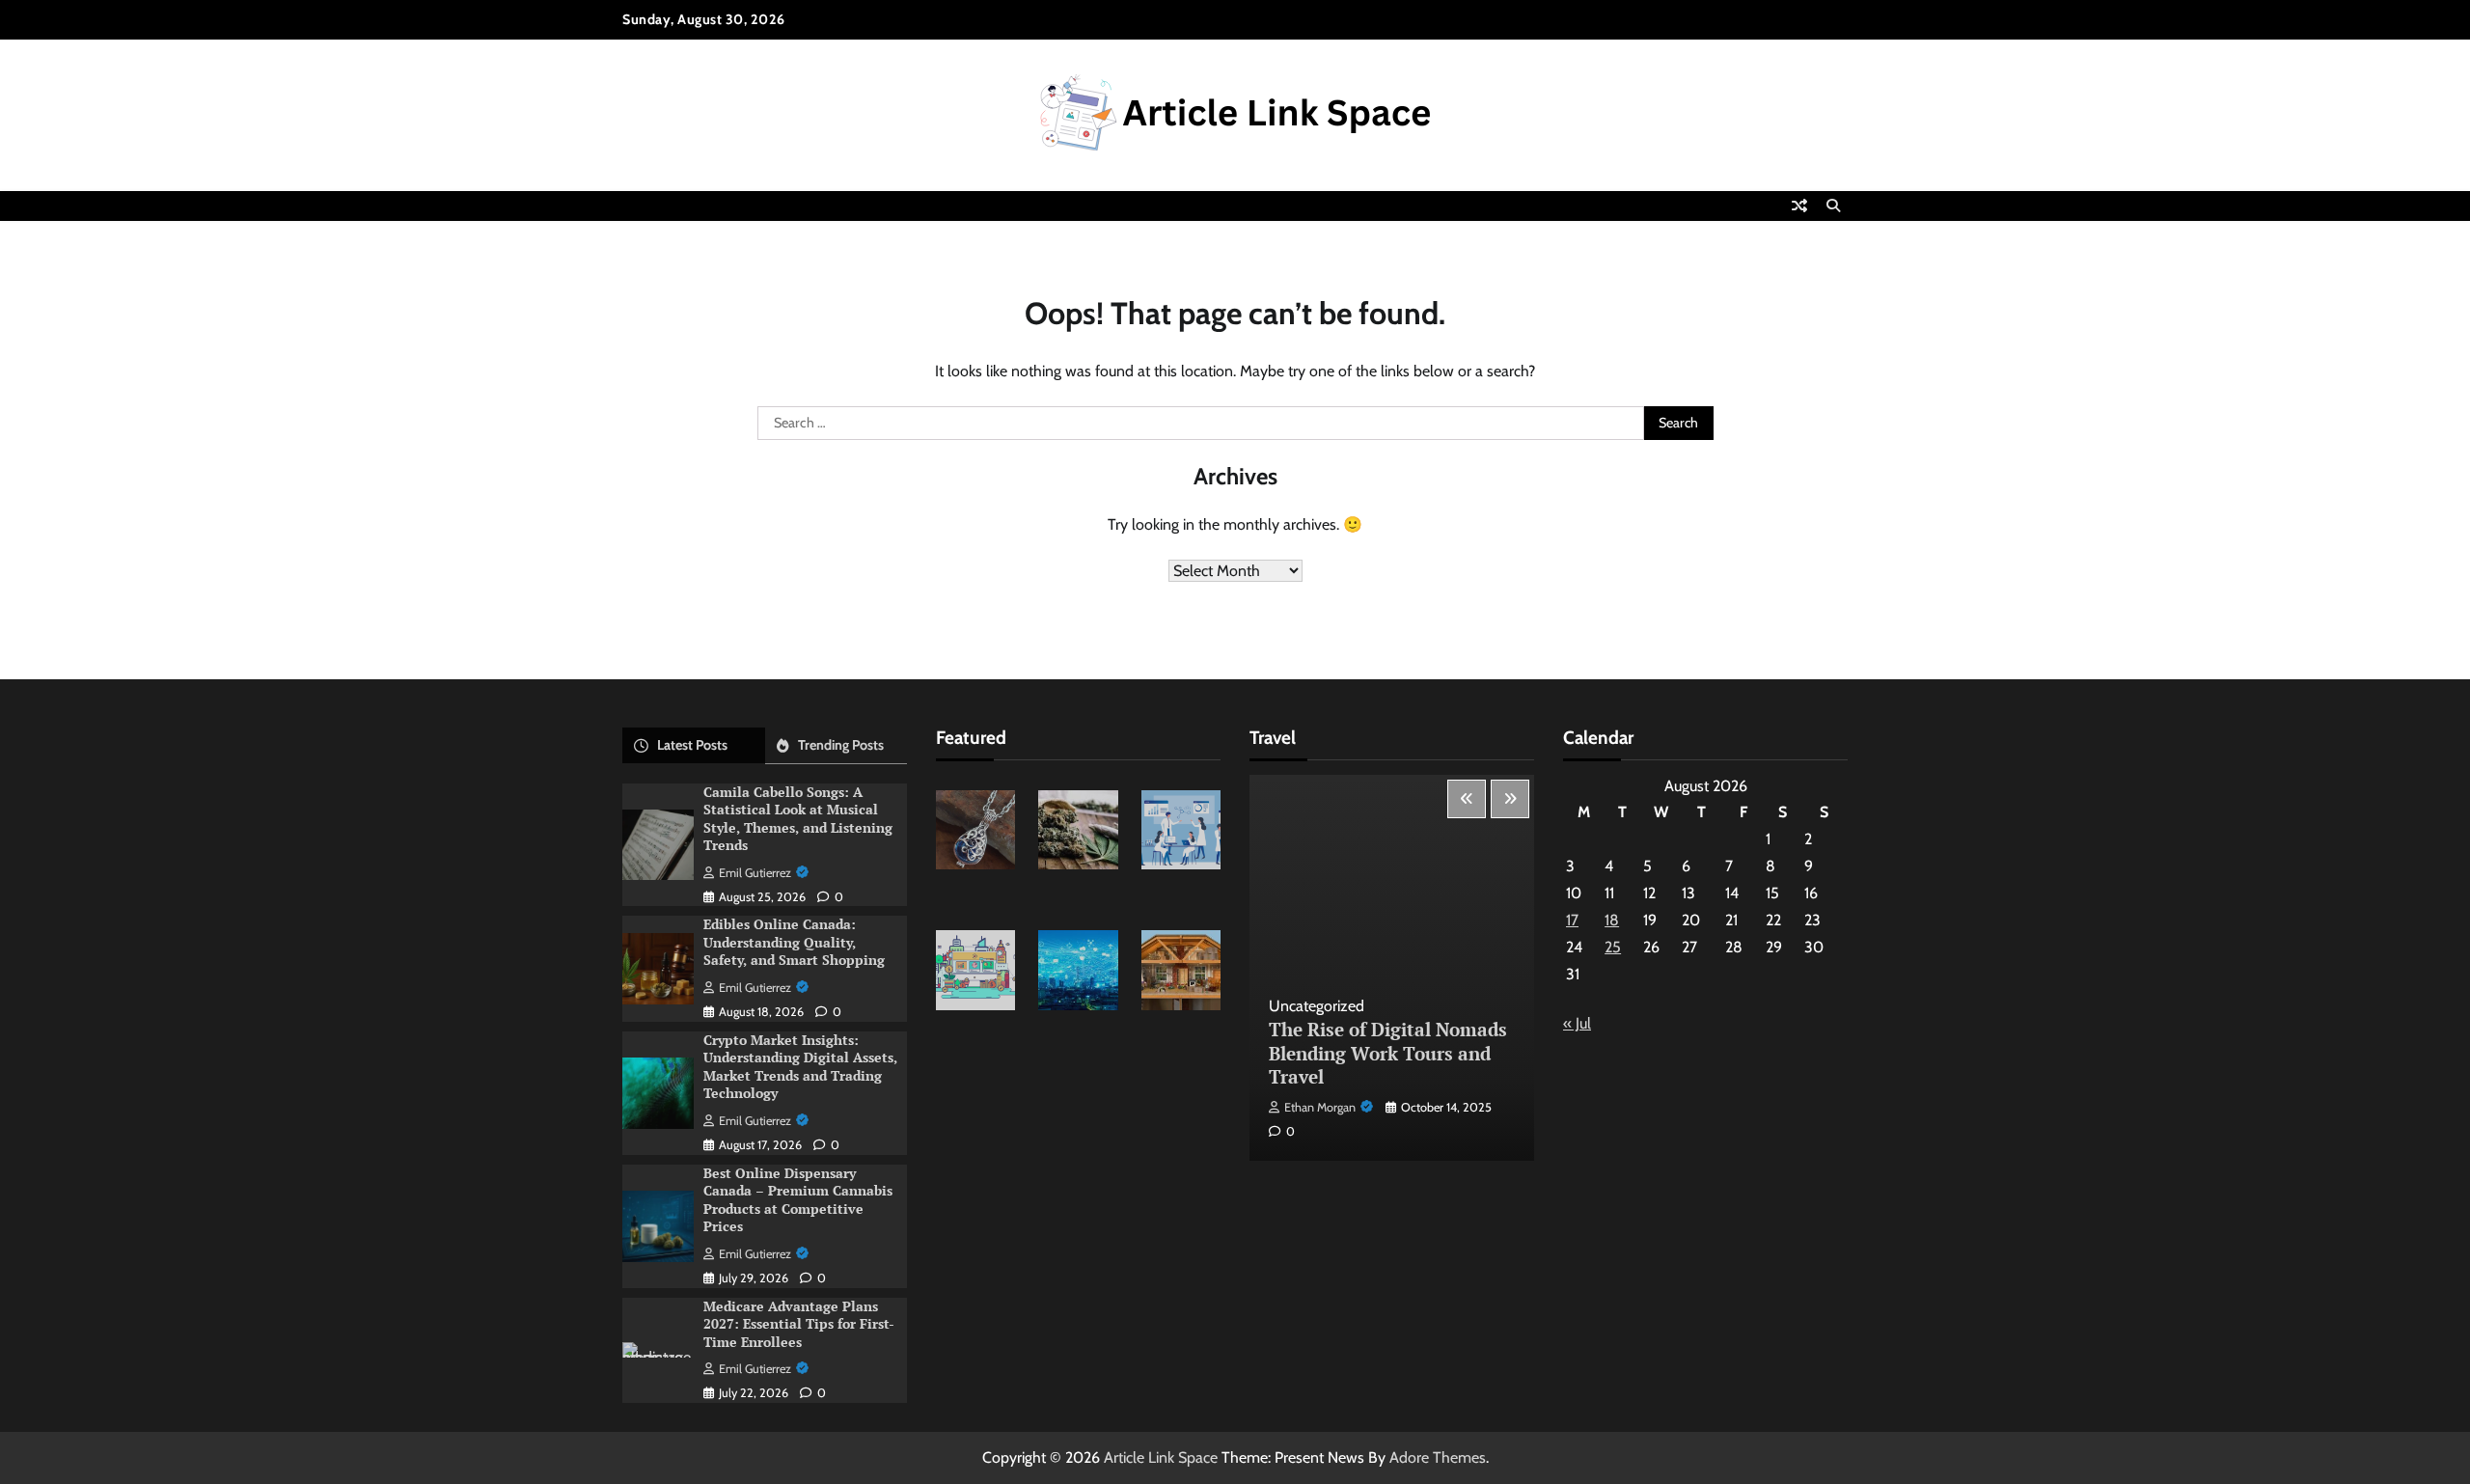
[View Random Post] (1799, 206)
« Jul (1577, 1023)
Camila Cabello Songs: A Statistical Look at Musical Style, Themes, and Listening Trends (798, 819)
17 (1572, 920)
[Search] (1833, 206)
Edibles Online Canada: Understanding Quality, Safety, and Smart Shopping (794, 942)
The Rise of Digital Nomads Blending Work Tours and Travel (1388, 1053)
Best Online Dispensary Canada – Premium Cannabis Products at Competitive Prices (798, 1200)
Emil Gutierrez (755, 873)
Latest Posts (692, 745)
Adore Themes (1438, 1457)
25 (1613, 947)
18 (1612, 920)
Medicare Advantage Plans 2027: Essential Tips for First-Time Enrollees (799, 1324)
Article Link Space (1161, 1457)
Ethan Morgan (1320, 1107)
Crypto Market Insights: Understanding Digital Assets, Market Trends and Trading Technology (800, 1067)
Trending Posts (841, 745)
